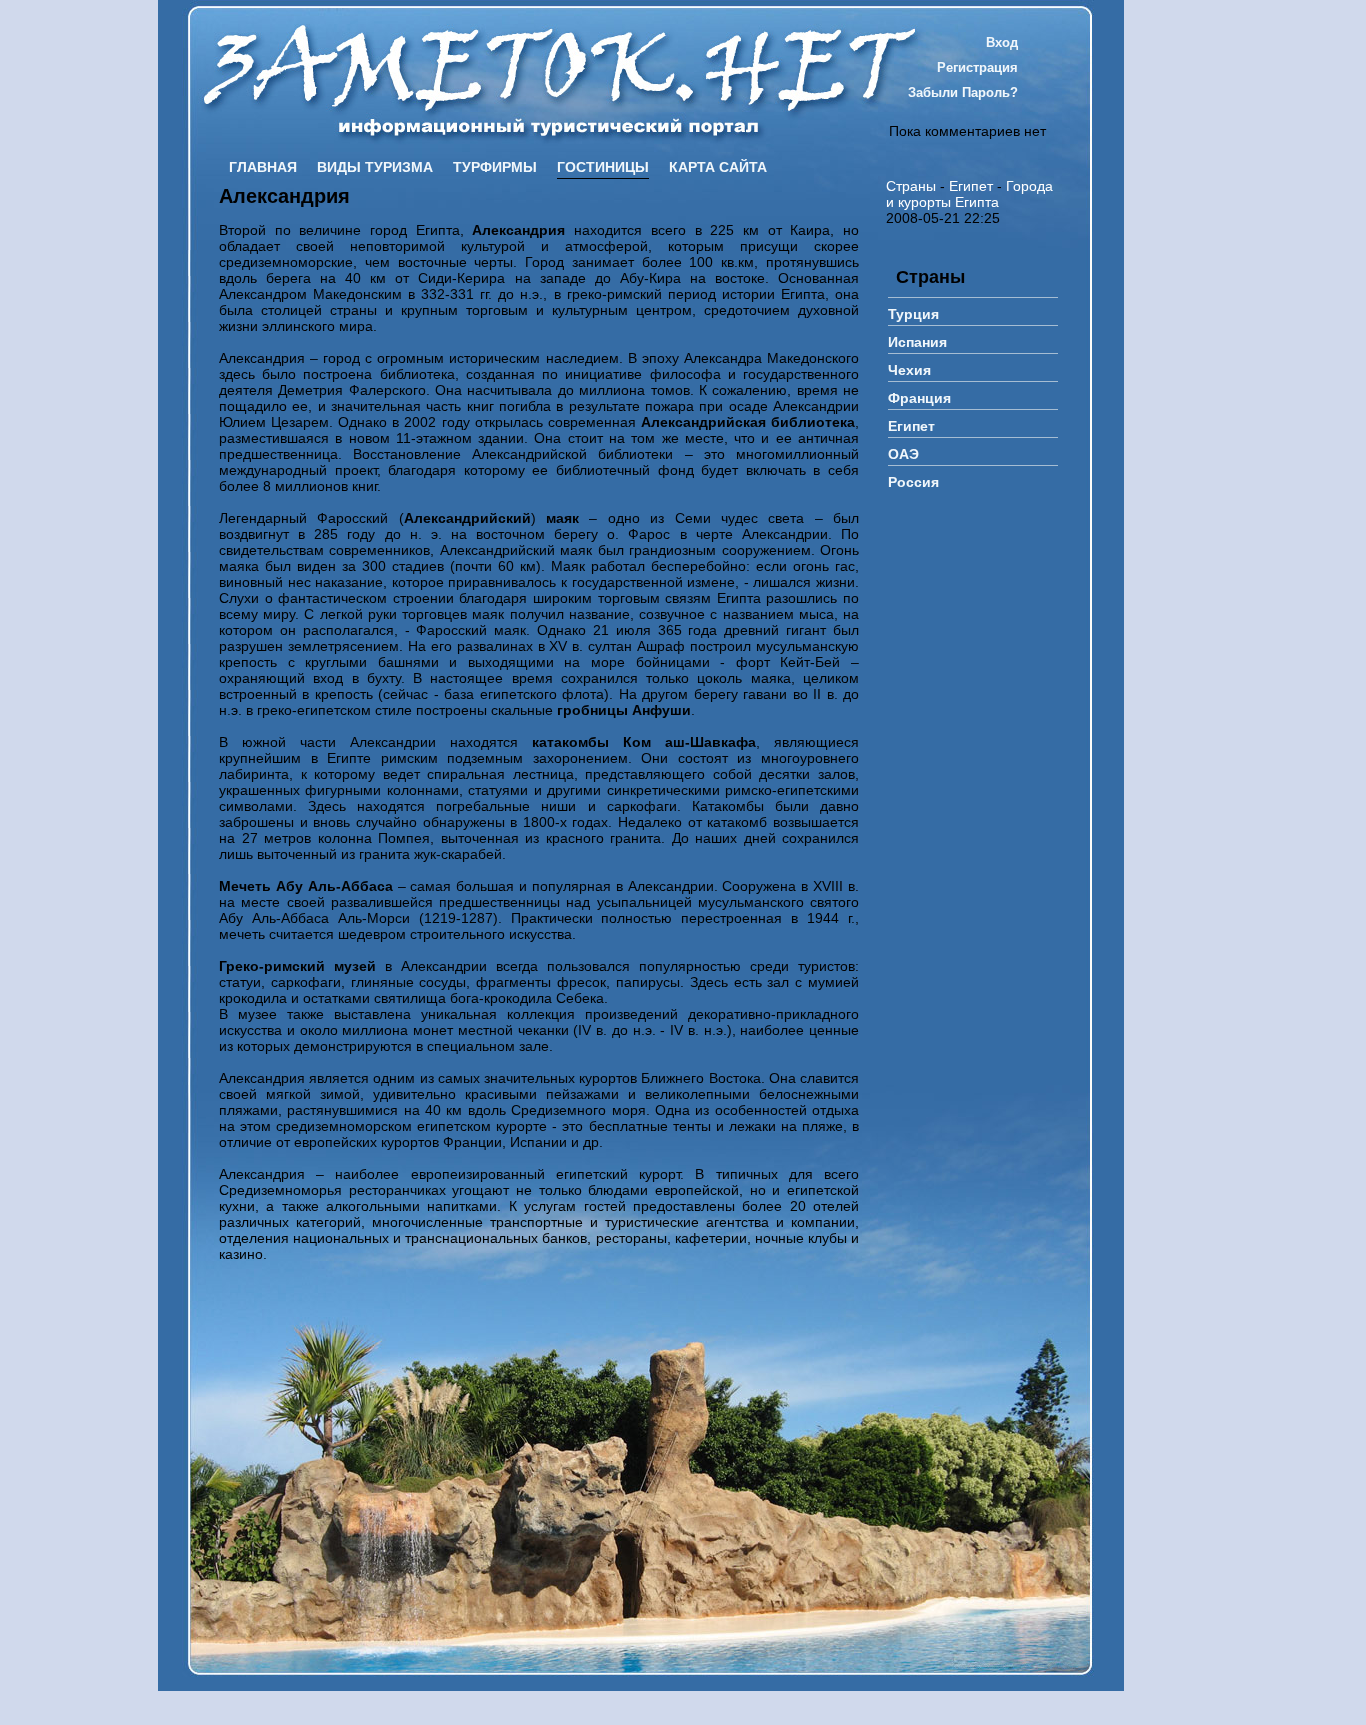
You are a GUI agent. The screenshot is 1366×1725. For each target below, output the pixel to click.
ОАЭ (903, 454)
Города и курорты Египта (969, 194)
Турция (913, 314)
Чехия (909, 370)
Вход (1002, 42)
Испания (917, 342)
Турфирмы (495, 167)
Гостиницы (603, 167)
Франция (919, 398)
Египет (971, 186)
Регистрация (977, 67)
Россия (913, 482)
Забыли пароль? (963, 92)
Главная (263, 167)
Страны (911, 186)
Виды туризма (375, 167)
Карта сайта (718, 167)
